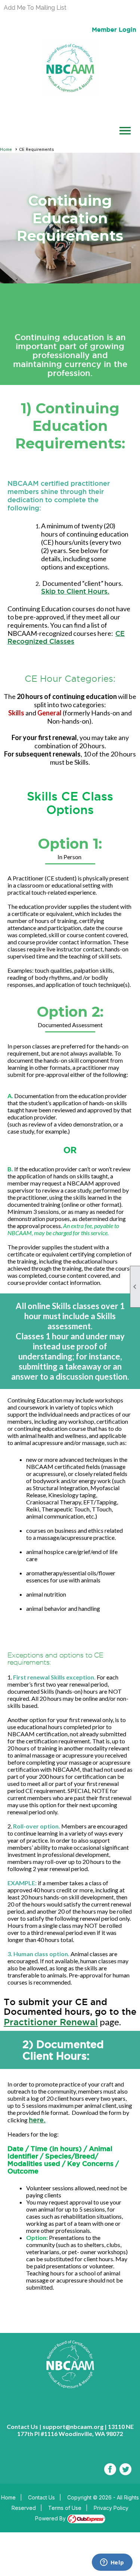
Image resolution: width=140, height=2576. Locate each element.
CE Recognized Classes (66, 637)
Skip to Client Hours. (75, 591)
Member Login (114, 29)
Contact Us (41, 2497)
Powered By (51, 2518)
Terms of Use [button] (65, 2508)
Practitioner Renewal (51, 2022)
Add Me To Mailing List (35, 8)
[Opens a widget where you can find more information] (112, 2563)
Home (6, 149)
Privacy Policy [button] (111, 2508)
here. (37, 2120)
